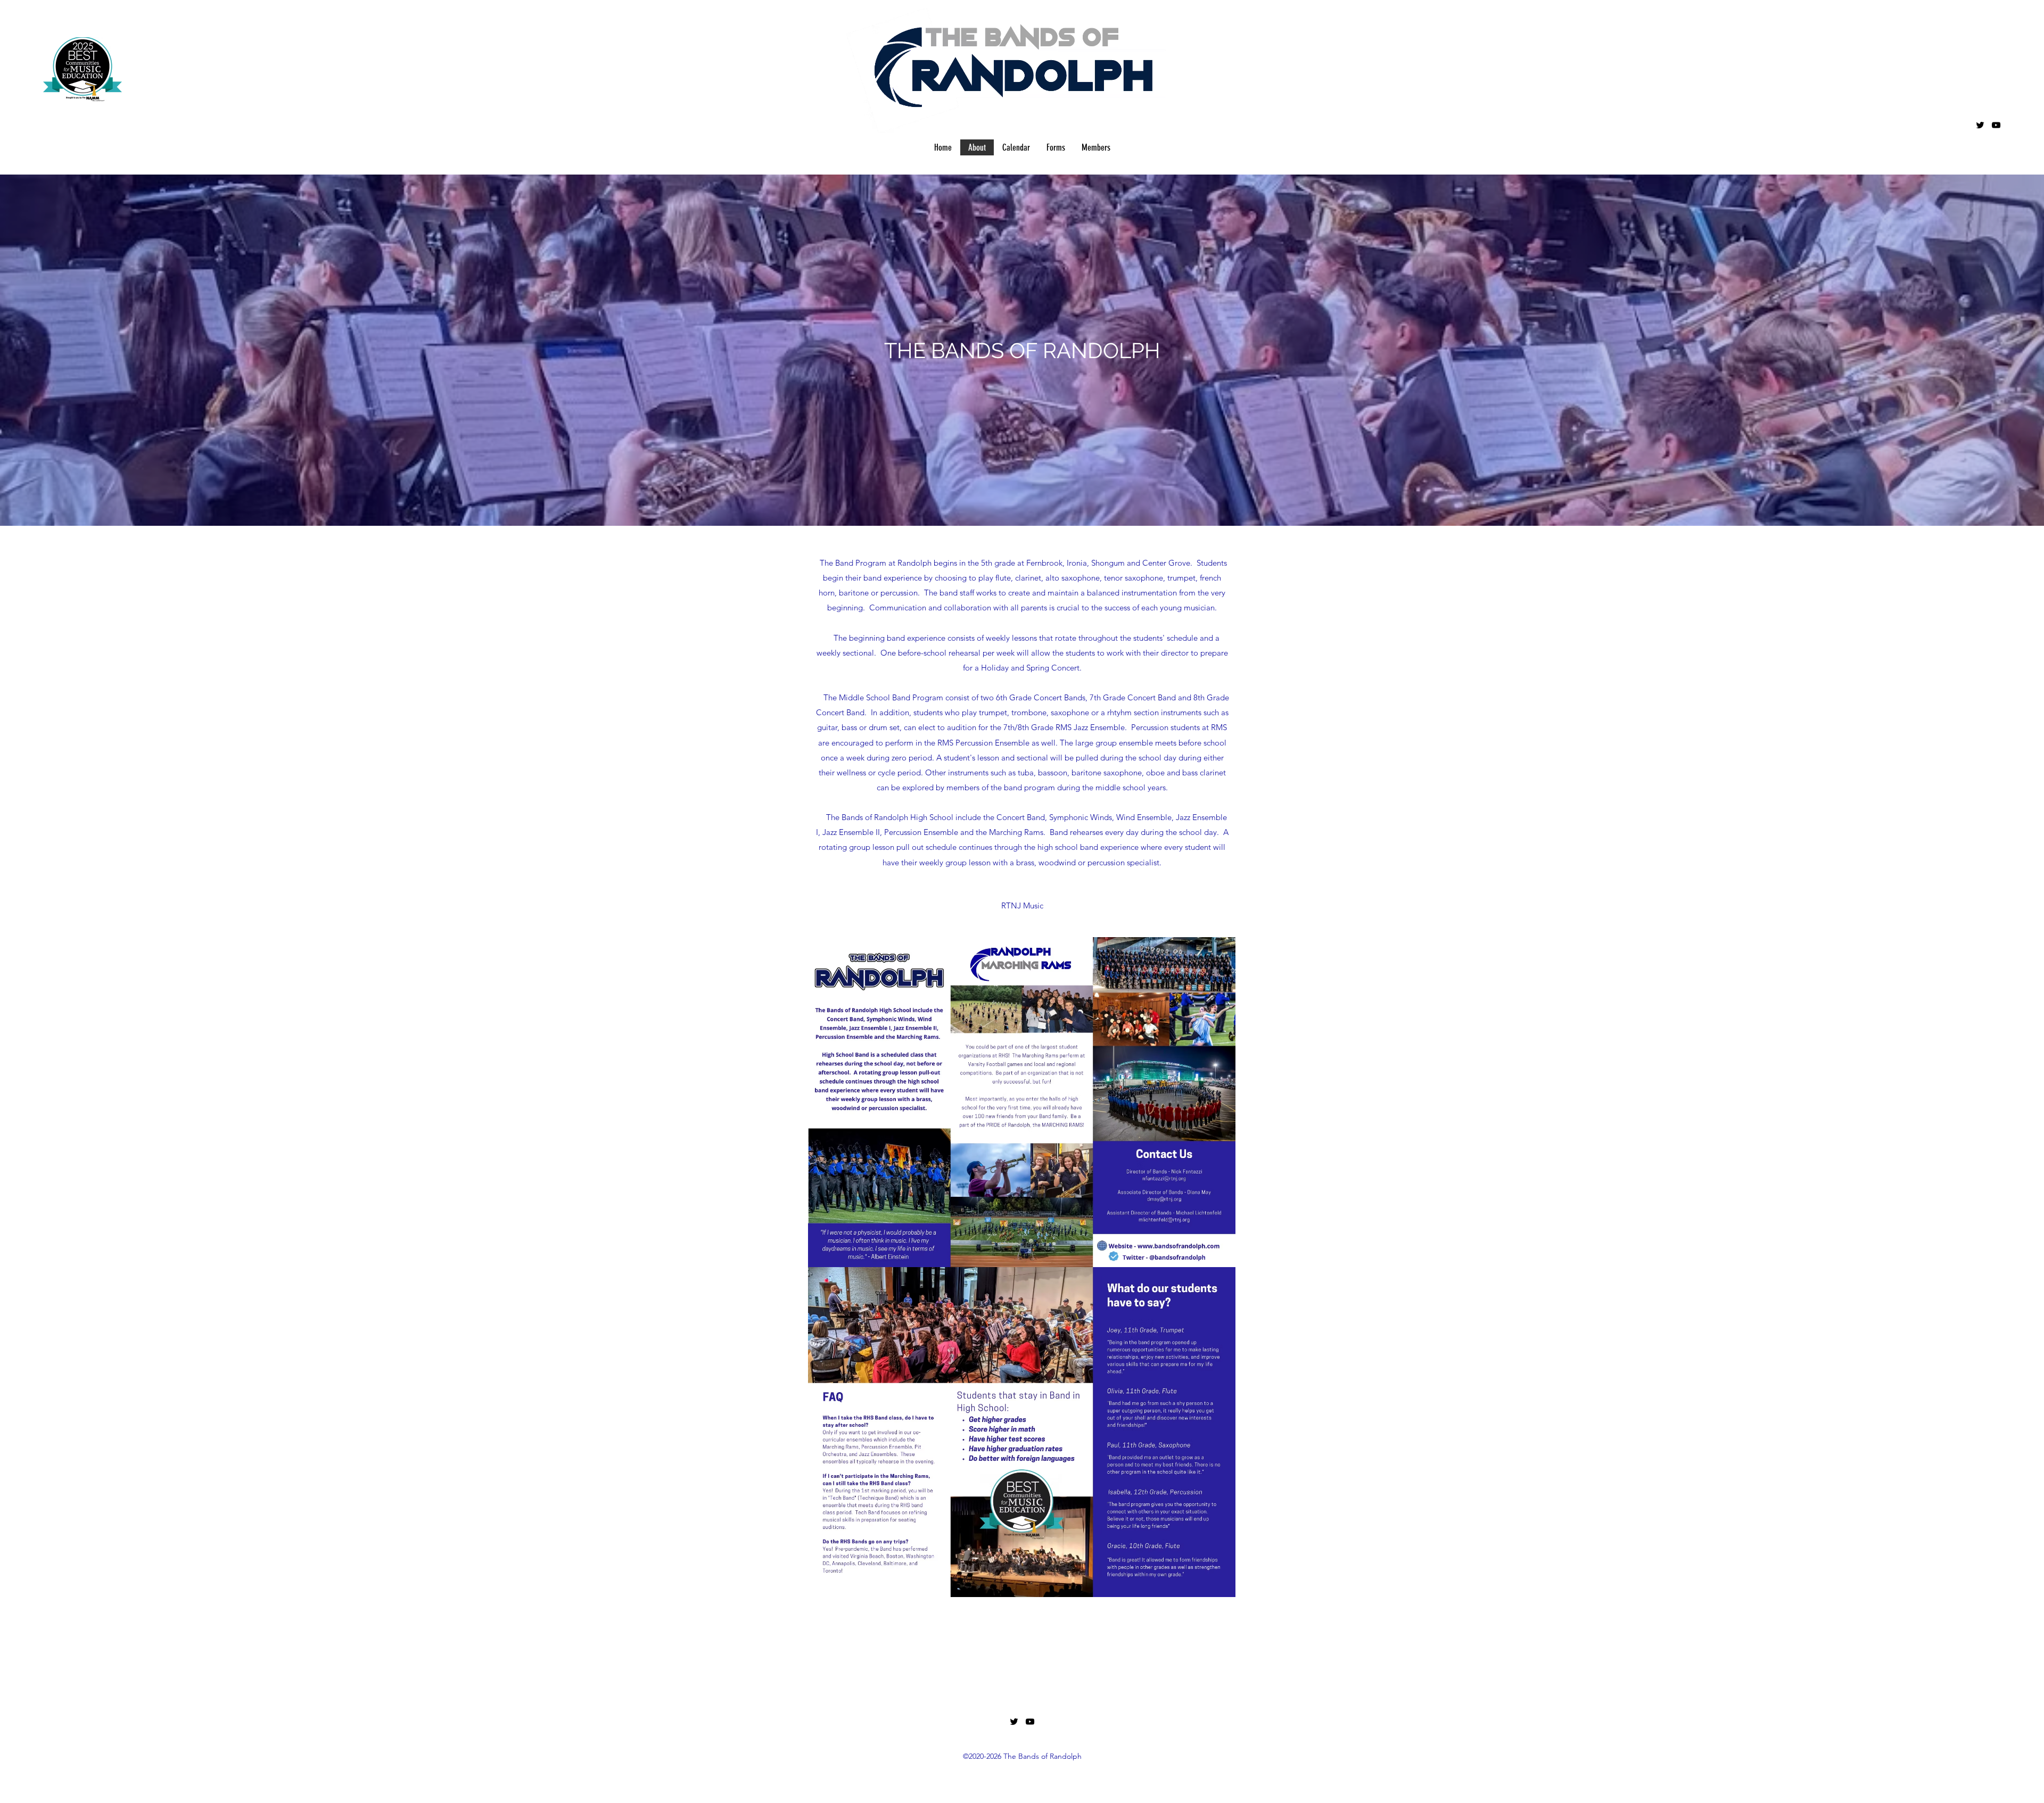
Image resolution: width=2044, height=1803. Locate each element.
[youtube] (1996, 125)
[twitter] (1980, 125)
